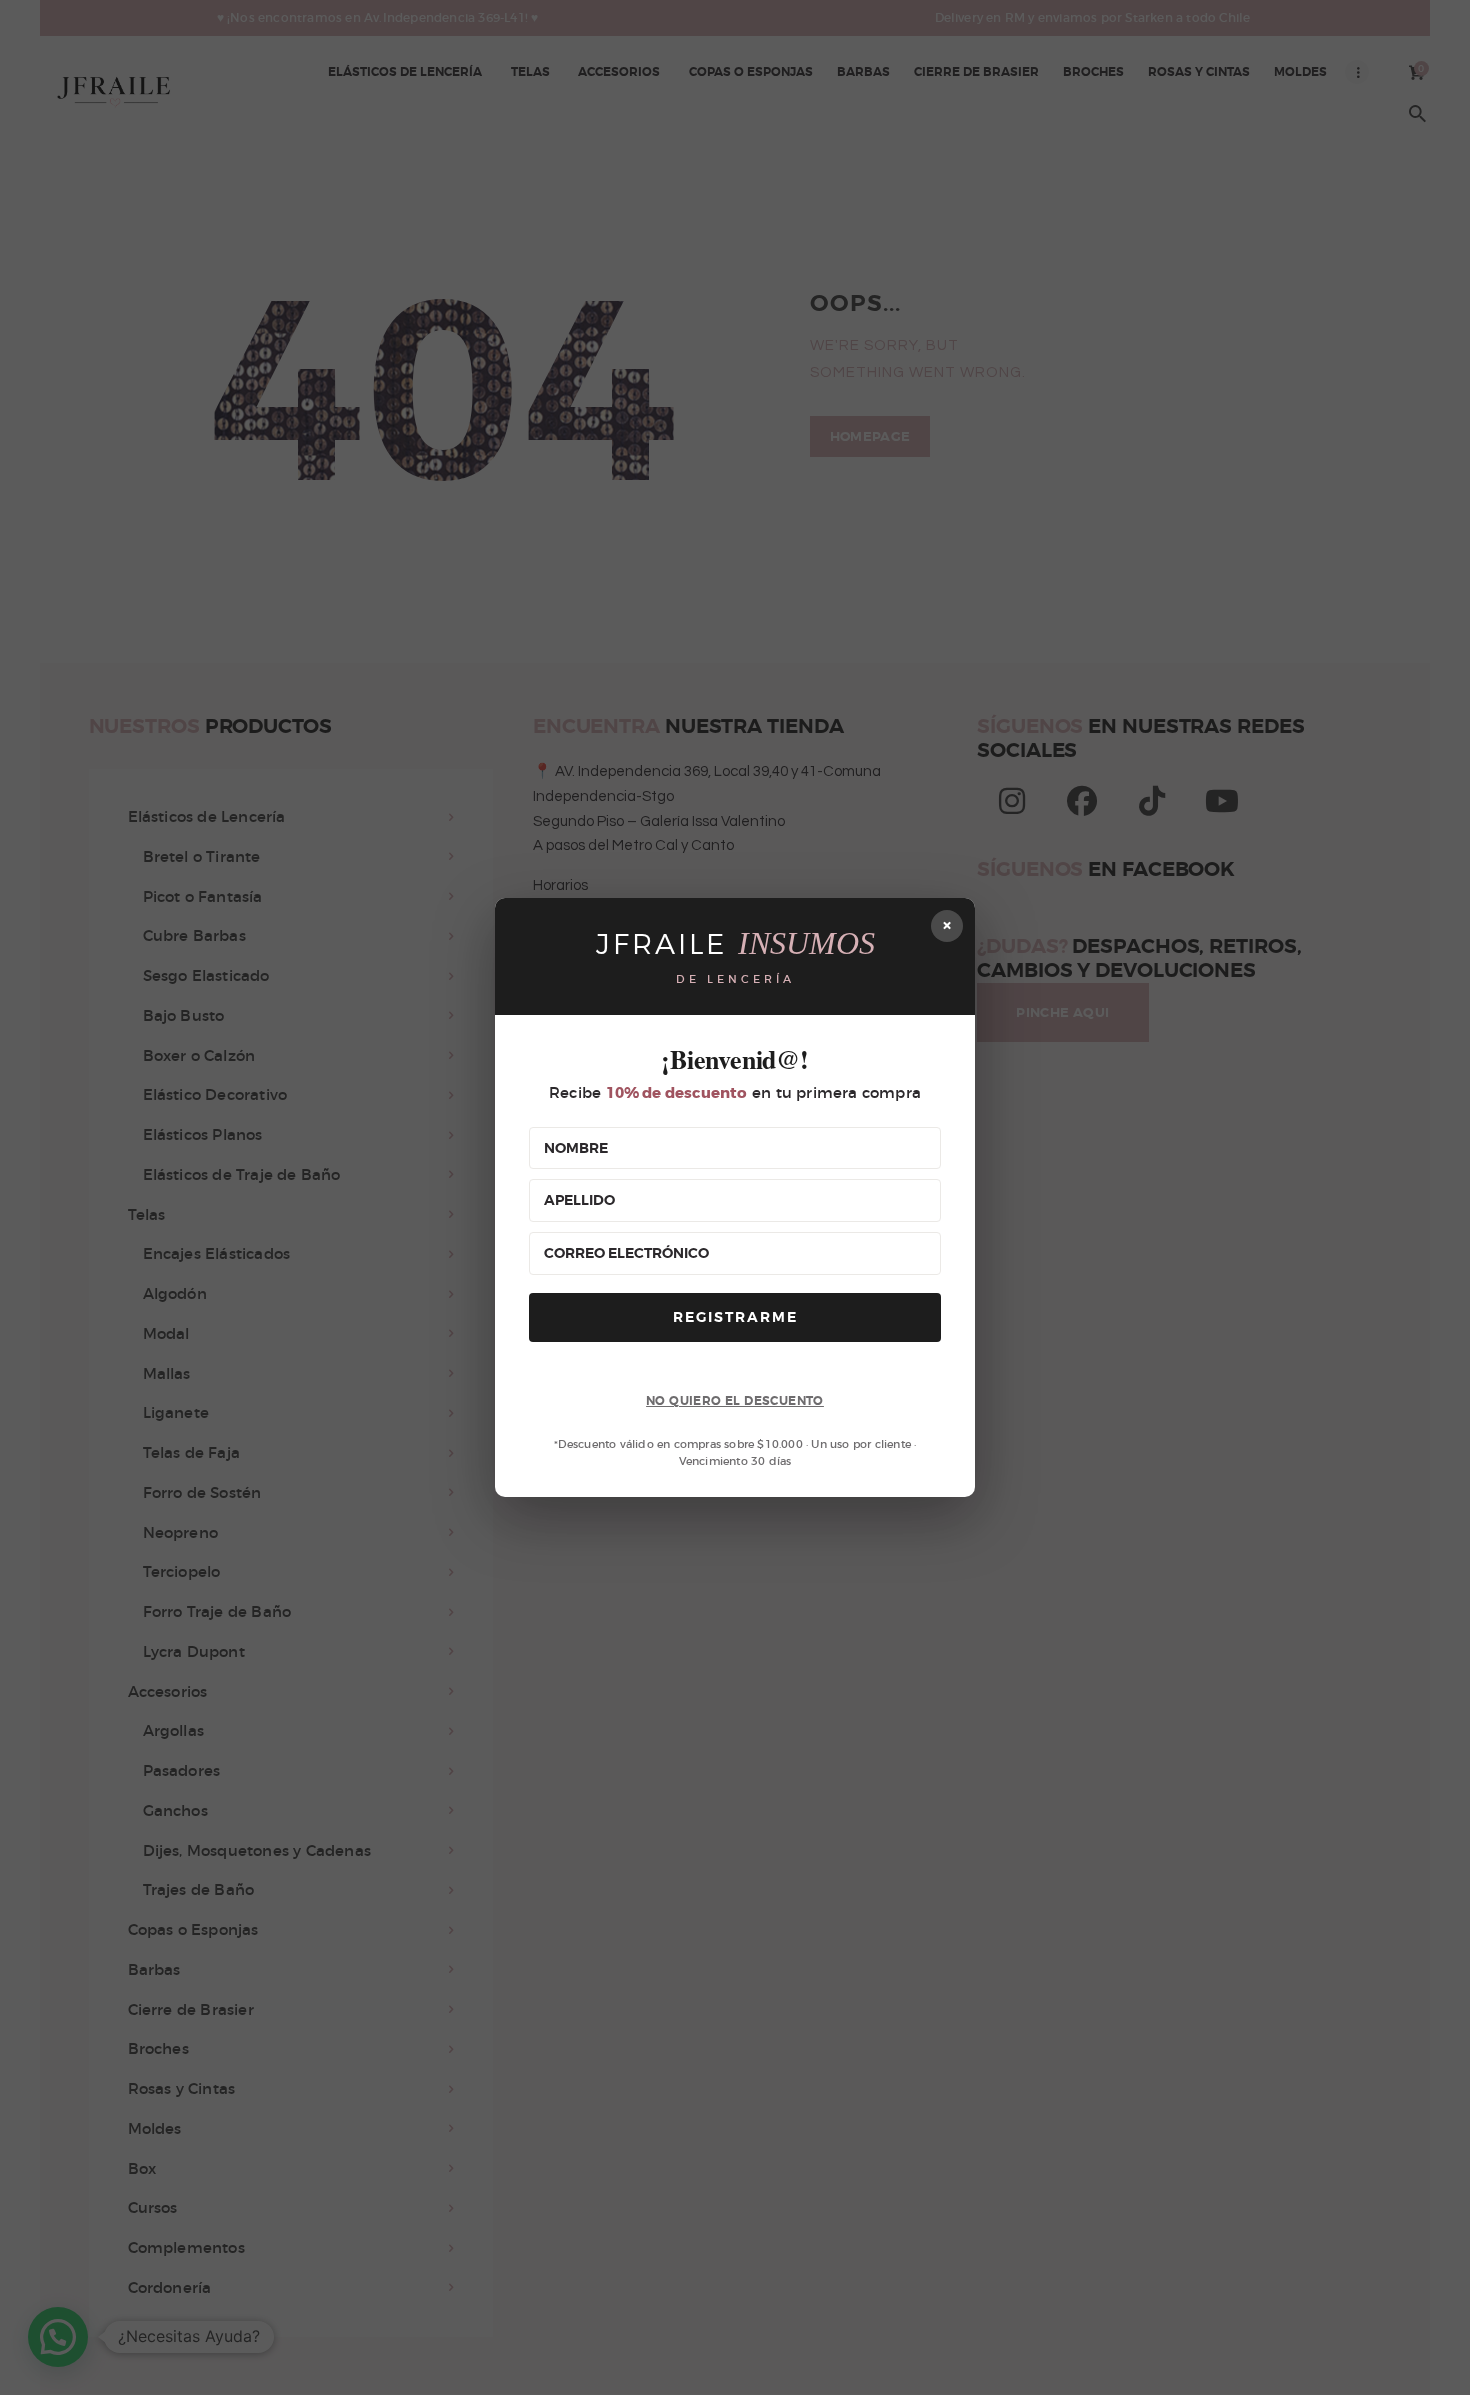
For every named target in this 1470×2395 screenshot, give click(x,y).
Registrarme (735, 1317)
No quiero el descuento (735, 1401)
